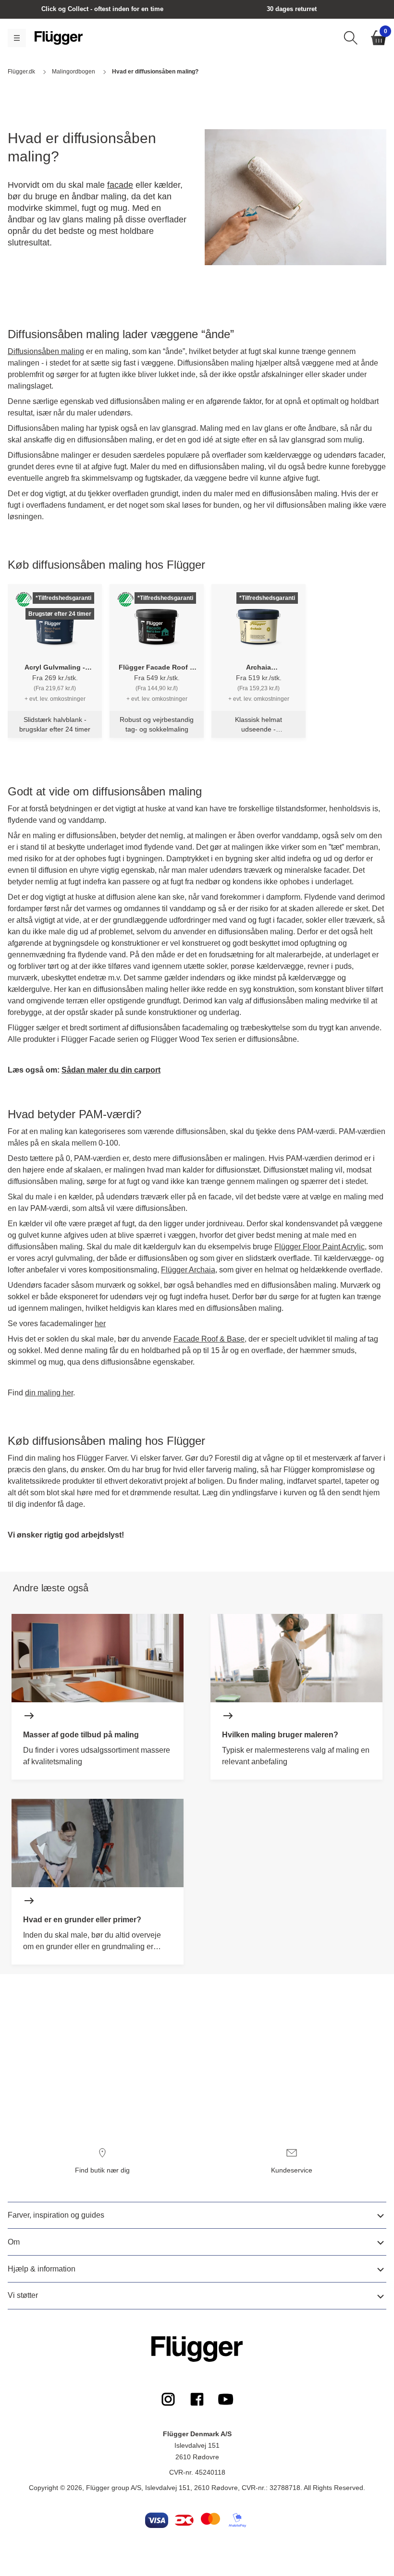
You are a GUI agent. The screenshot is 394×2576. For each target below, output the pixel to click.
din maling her (49, 1393)
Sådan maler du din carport (111, 1070)
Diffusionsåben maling (46, 351)
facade (120, 185)
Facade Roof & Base (209, 1339)
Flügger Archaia (188, 1270)
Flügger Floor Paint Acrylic (320, 1247)
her (100, 1324)
